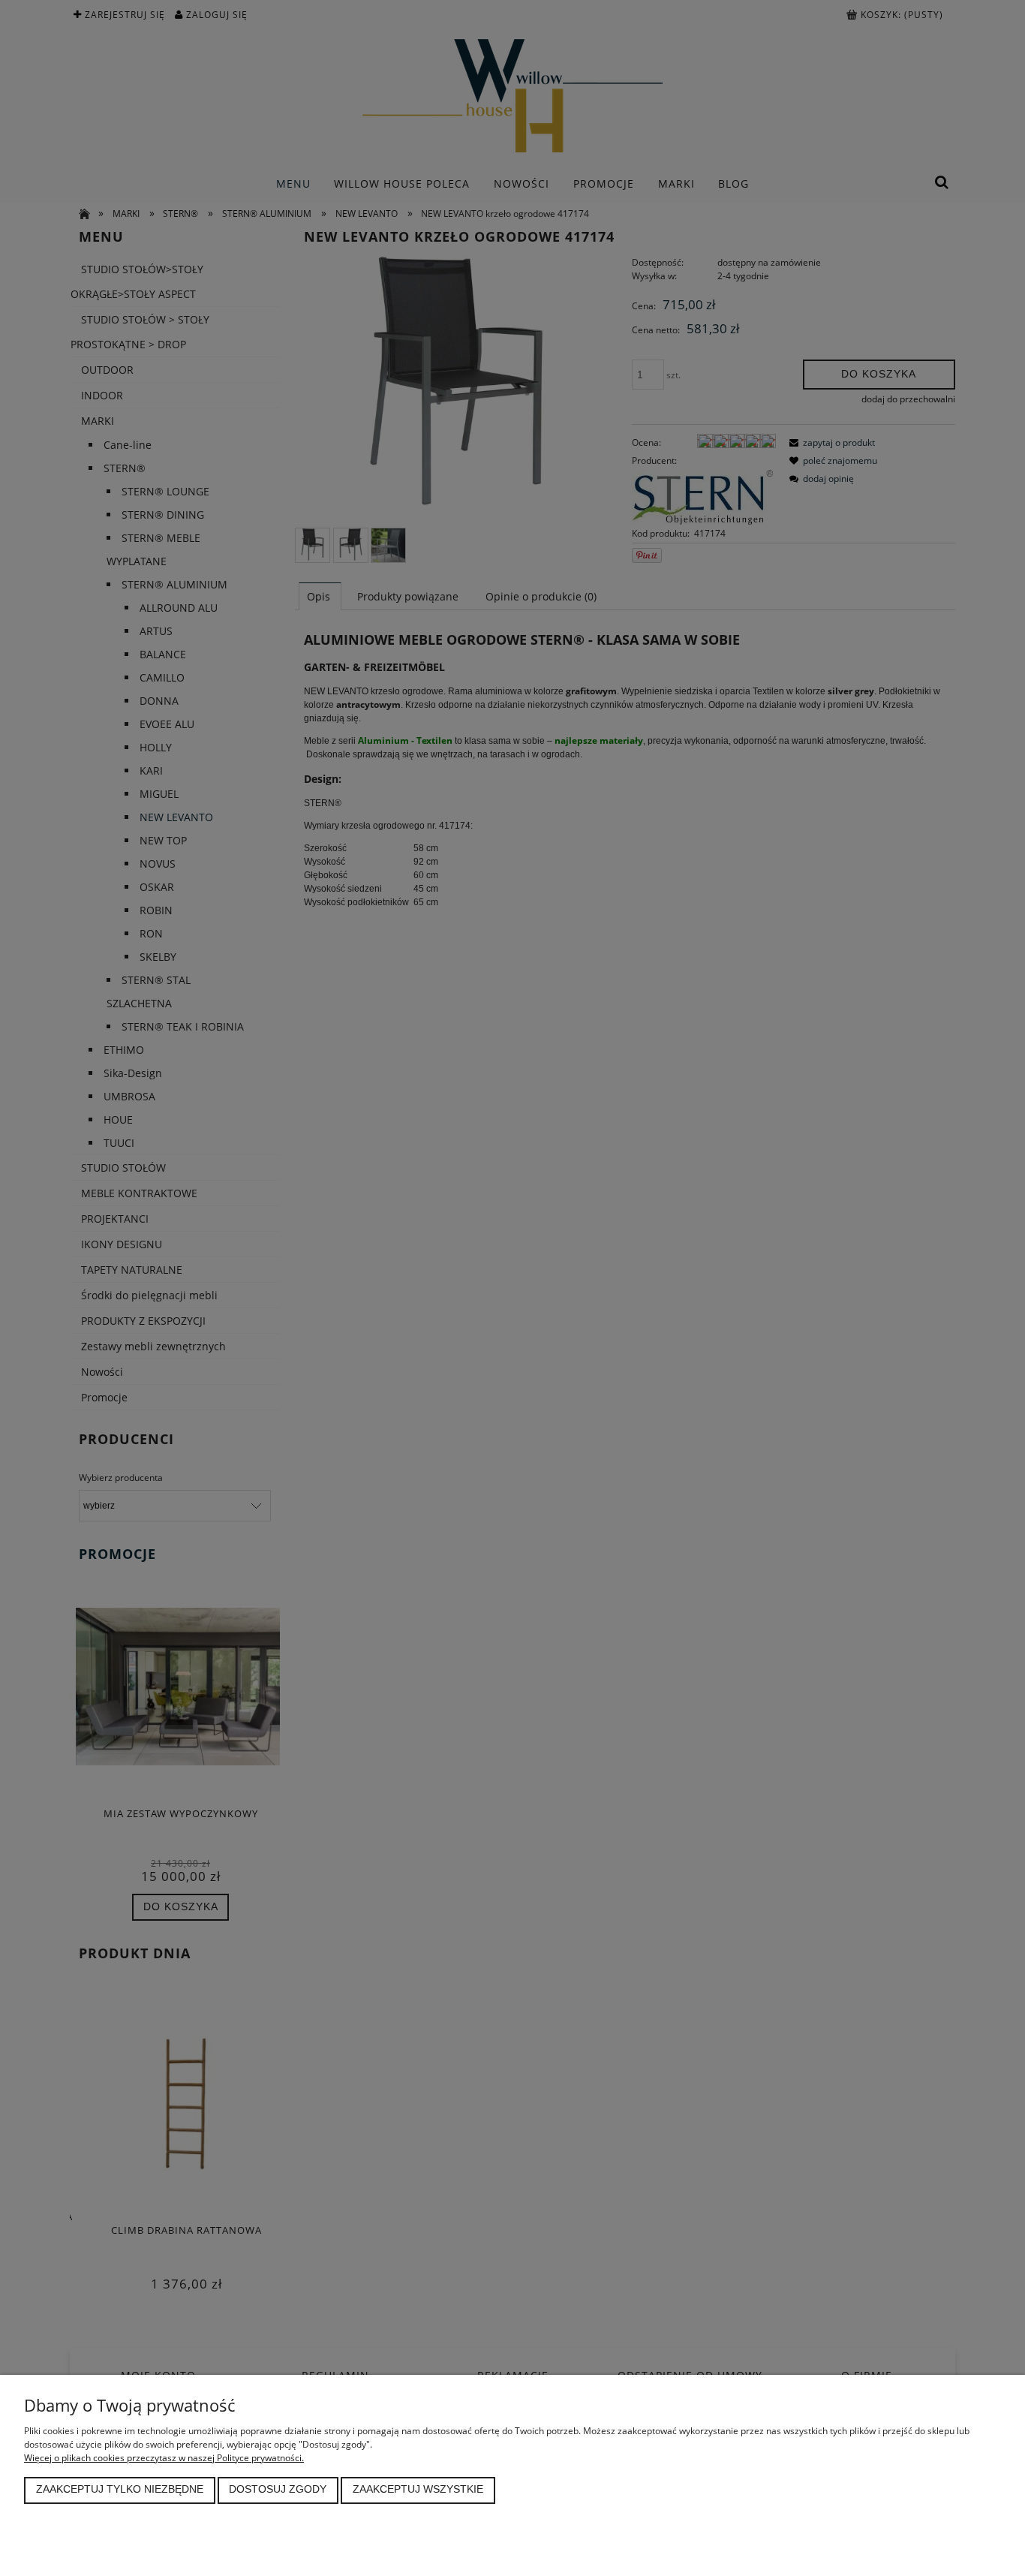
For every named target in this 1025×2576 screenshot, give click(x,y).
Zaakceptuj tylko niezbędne (120, 2489)
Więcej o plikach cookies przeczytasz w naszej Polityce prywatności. (164, 2458)
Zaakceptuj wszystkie (418, 2489)
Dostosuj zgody (278, 2489)
